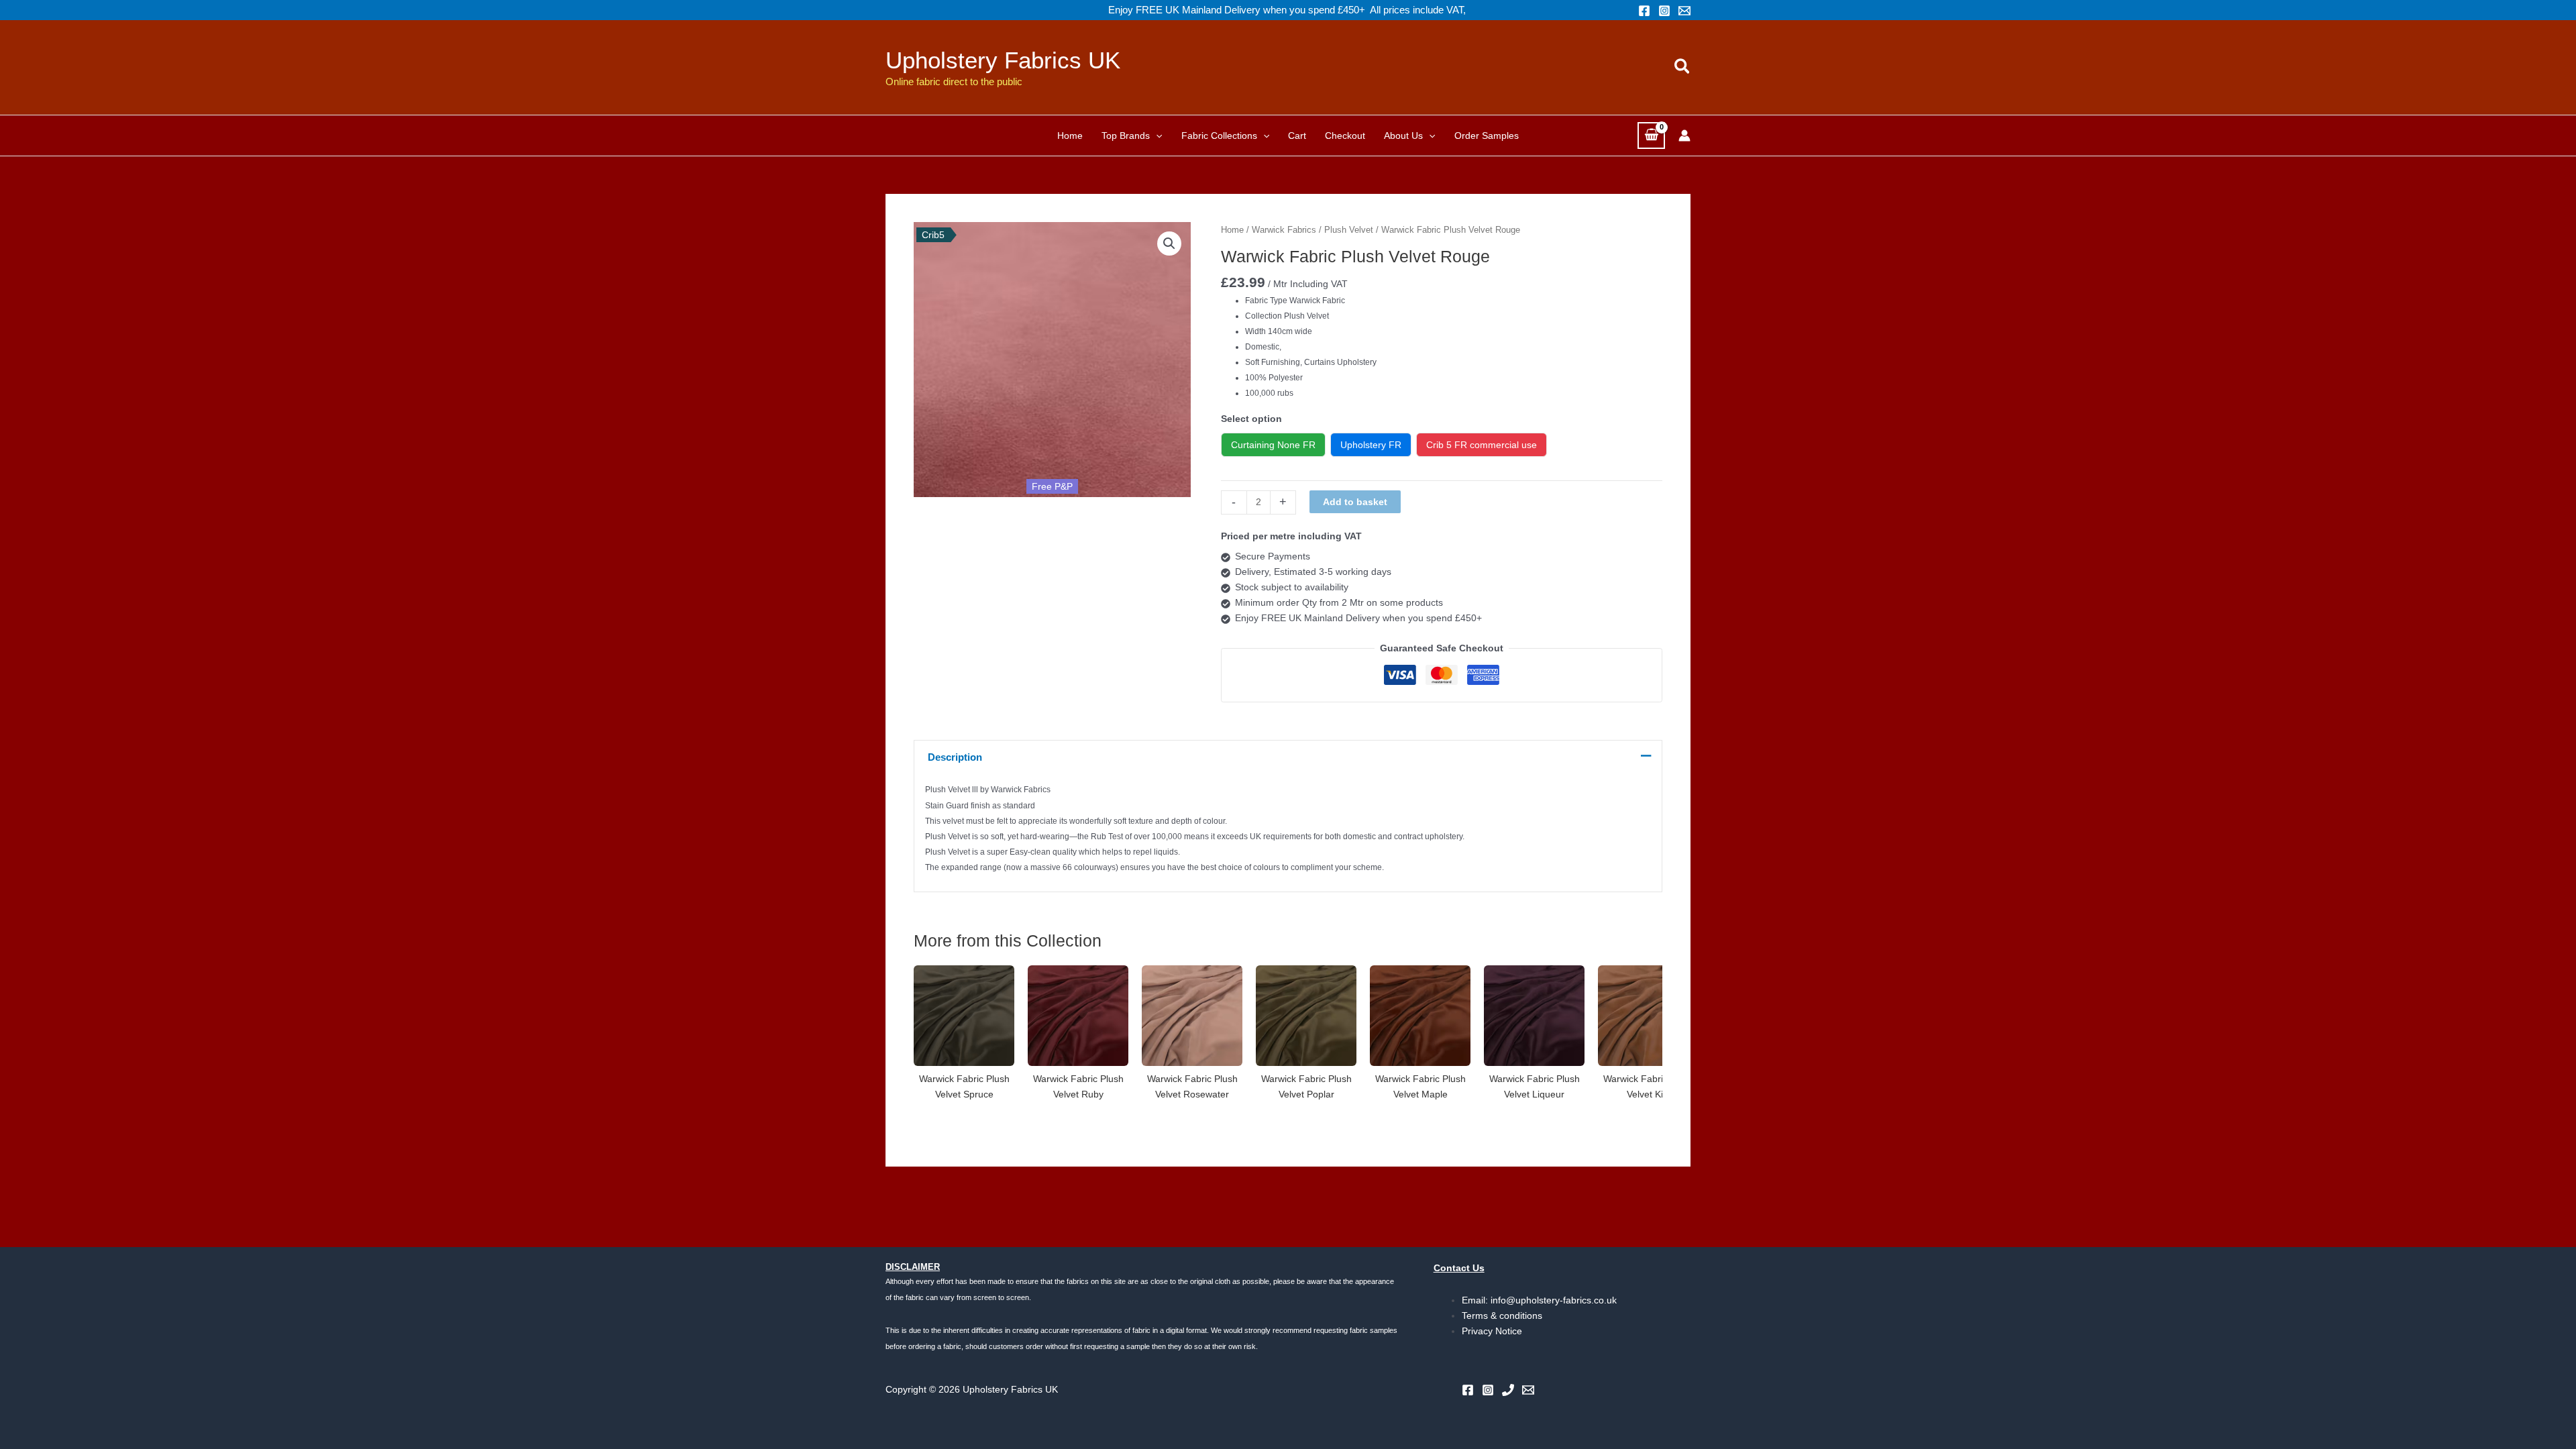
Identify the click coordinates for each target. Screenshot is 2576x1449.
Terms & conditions (1502, 1316)
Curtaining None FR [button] (1273, 445)
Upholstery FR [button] (1371, 445)
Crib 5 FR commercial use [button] (1482, 445)
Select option (1251, 419)
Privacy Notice (1492, 1331)
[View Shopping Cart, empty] (1651, 135)
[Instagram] (1664, 11)
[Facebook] (1644, 11)
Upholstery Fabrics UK (1003, 60)
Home (1232, 230)
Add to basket (1355, 502)
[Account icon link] (1684, 136)
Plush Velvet (1349, 230)
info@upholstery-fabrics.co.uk (1554, 1300)
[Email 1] (1684, 11)
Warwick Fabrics (1284, 230)
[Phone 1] (1508, 1390)
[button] (1683, 67)
